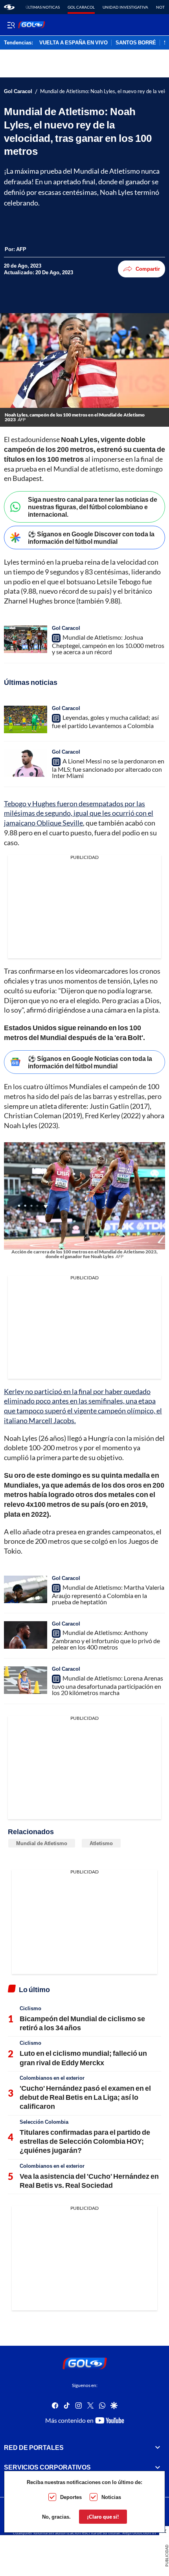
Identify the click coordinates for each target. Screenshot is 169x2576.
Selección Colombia (44, 2122)
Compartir (148, 269)
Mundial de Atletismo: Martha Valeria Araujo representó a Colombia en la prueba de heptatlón (108, 1594)
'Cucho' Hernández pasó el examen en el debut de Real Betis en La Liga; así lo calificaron (85, 2097)
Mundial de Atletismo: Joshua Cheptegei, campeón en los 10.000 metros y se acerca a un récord (108, 644)
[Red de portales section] (158, 2448)
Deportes (71, 2497)
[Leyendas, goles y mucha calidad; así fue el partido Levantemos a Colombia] (26, 719)
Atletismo (101, 1843)
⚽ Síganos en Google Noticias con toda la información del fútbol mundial (90, 1062)
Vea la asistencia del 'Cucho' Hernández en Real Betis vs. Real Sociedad (89, 2181)
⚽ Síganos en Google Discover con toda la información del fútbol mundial (91, 538)
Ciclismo (30, 2008)
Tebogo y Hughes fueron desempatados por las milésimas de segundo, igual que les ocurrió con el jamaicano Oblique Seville (79, 813)
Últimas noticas (43, 7)
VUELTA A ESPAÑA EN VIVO (73, 43)
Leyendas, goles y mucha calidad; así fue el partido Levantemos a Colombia (105, 721)
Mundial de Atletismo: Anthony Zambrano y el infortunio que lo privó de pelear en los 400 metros (106, 1640)
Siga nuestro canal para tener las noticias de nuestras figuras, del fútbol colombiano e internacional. (93, 507)
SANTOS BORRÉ (136, 43)
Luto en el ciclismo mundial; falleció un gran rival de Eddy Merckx (83, 2058)
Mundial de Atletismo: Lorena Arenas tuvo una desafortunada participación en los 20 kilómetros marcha (107, 1685)
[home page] (9, 7)
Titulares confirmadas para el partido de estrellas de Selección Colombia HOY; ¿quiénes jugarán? (85, 2141)
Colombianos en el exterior (52, 2078)
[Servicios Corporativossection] (158, 2468)
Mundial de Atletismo (42, 1843)
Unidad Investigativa (125, 7)
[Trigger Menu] (11, 25)
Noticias (111, 2497)
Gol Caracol (81, 7)
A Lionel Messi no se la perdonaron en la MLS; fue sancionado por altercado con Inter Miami (108, 768)
